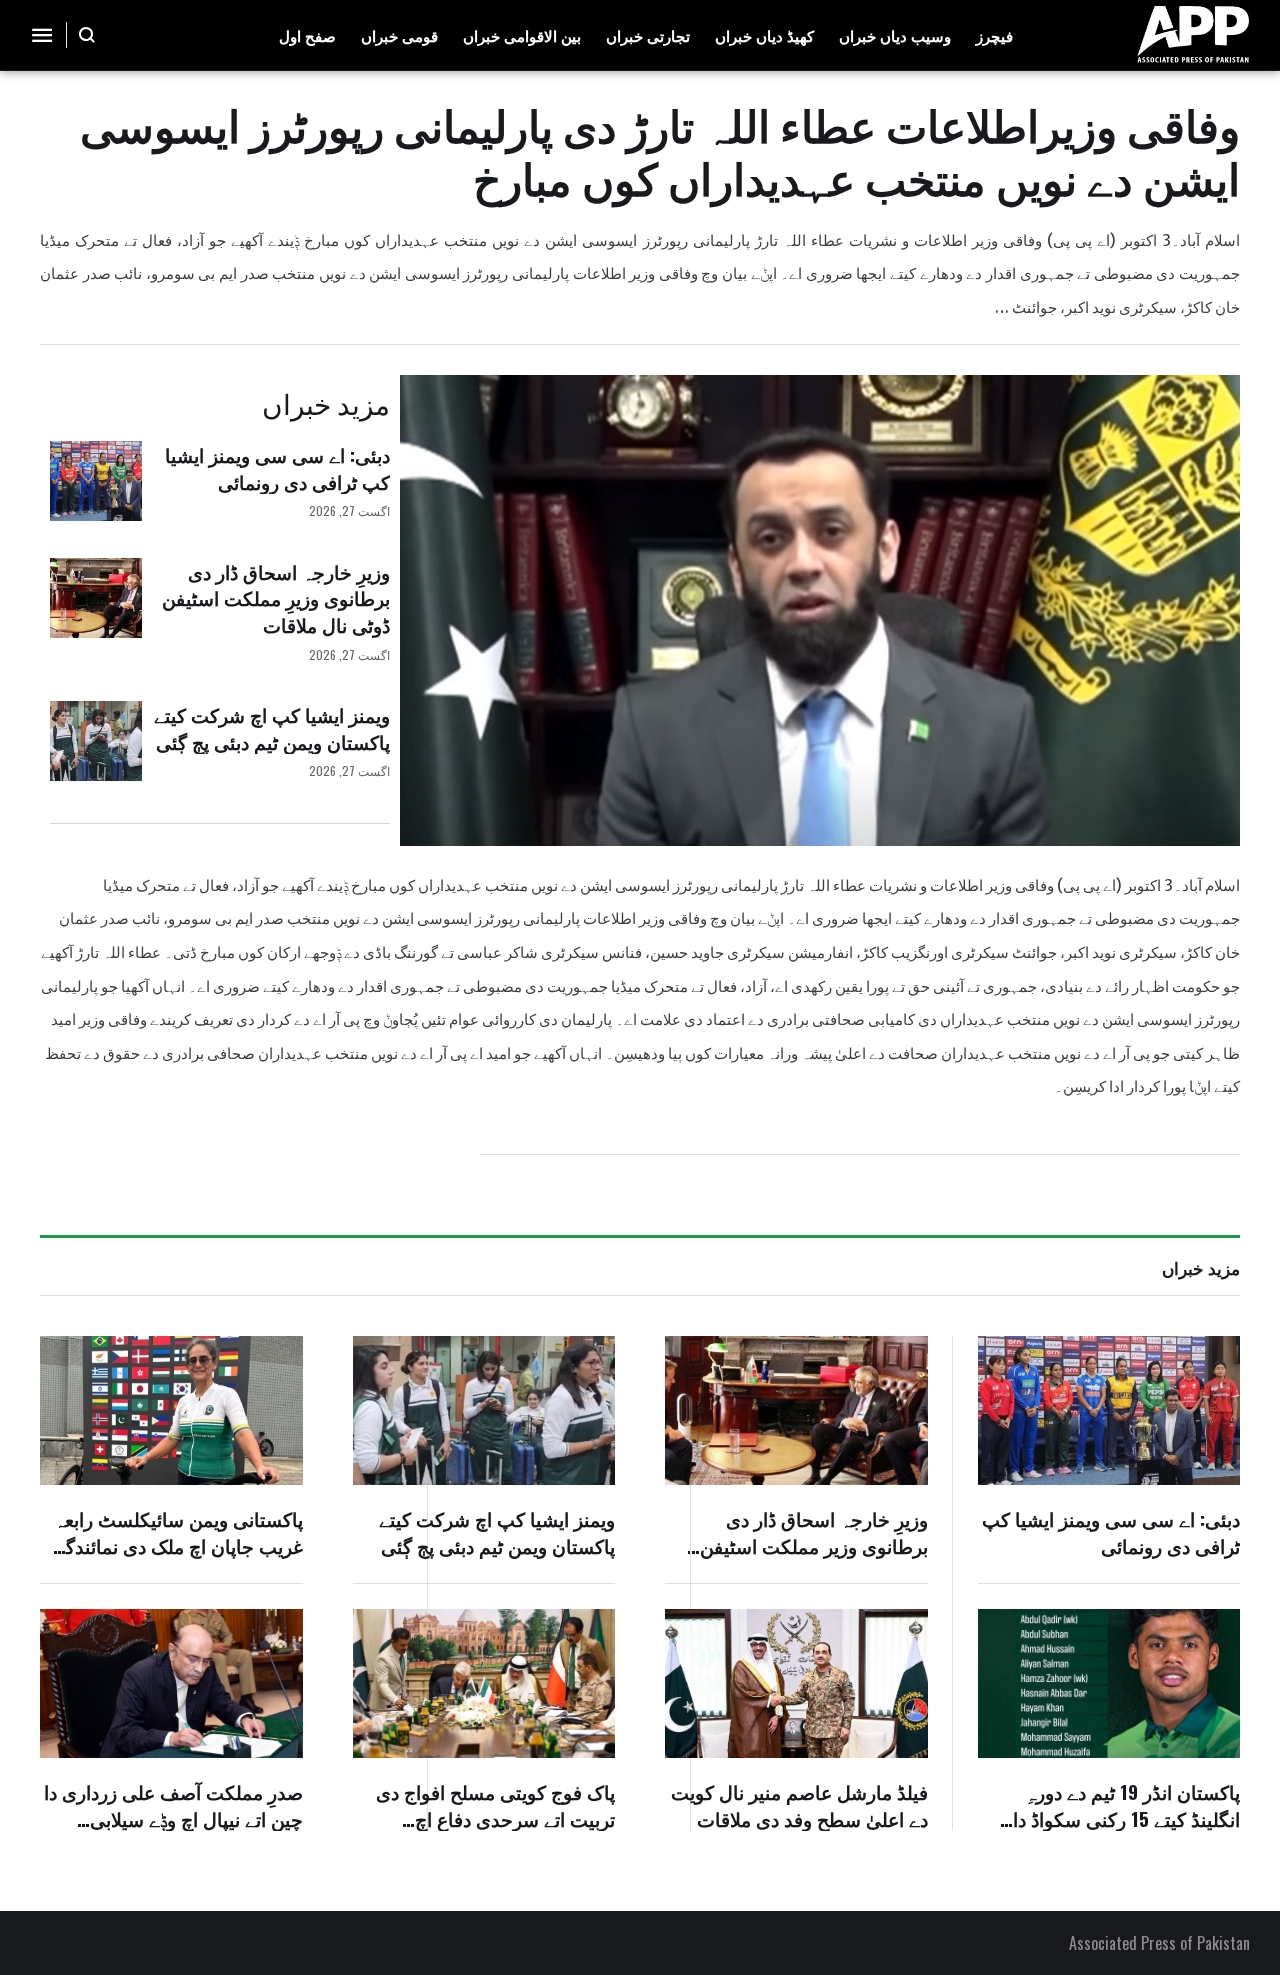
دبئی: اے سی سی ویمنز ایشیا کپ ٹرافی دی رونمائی (277, 467)
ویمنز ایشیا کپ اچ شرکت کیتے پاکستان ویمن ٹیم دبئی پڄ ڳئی (272, 727)
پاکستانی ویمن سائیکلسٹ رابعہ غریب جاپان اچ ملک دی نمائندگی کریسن (176, 1544)
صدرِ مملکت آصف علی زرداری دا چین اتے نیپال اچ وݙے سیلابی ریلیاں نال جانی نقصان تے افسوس (173, 1831)
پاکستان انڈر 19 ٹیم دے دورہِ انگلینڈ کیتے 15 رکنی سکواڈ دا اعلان (1126, 1817)
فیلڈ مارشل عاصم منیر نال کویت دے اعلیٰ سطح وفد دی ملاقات (799, 1804)
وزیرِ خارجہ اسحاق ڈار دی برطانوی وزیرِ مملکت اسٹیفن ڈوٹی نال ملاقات (276, 597)
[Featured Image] (96, 481)
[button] (87, 35)
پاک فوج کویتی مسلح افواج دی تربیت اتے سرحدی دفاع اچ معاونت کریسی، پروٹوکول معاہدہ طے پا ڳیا (495, 1831)
